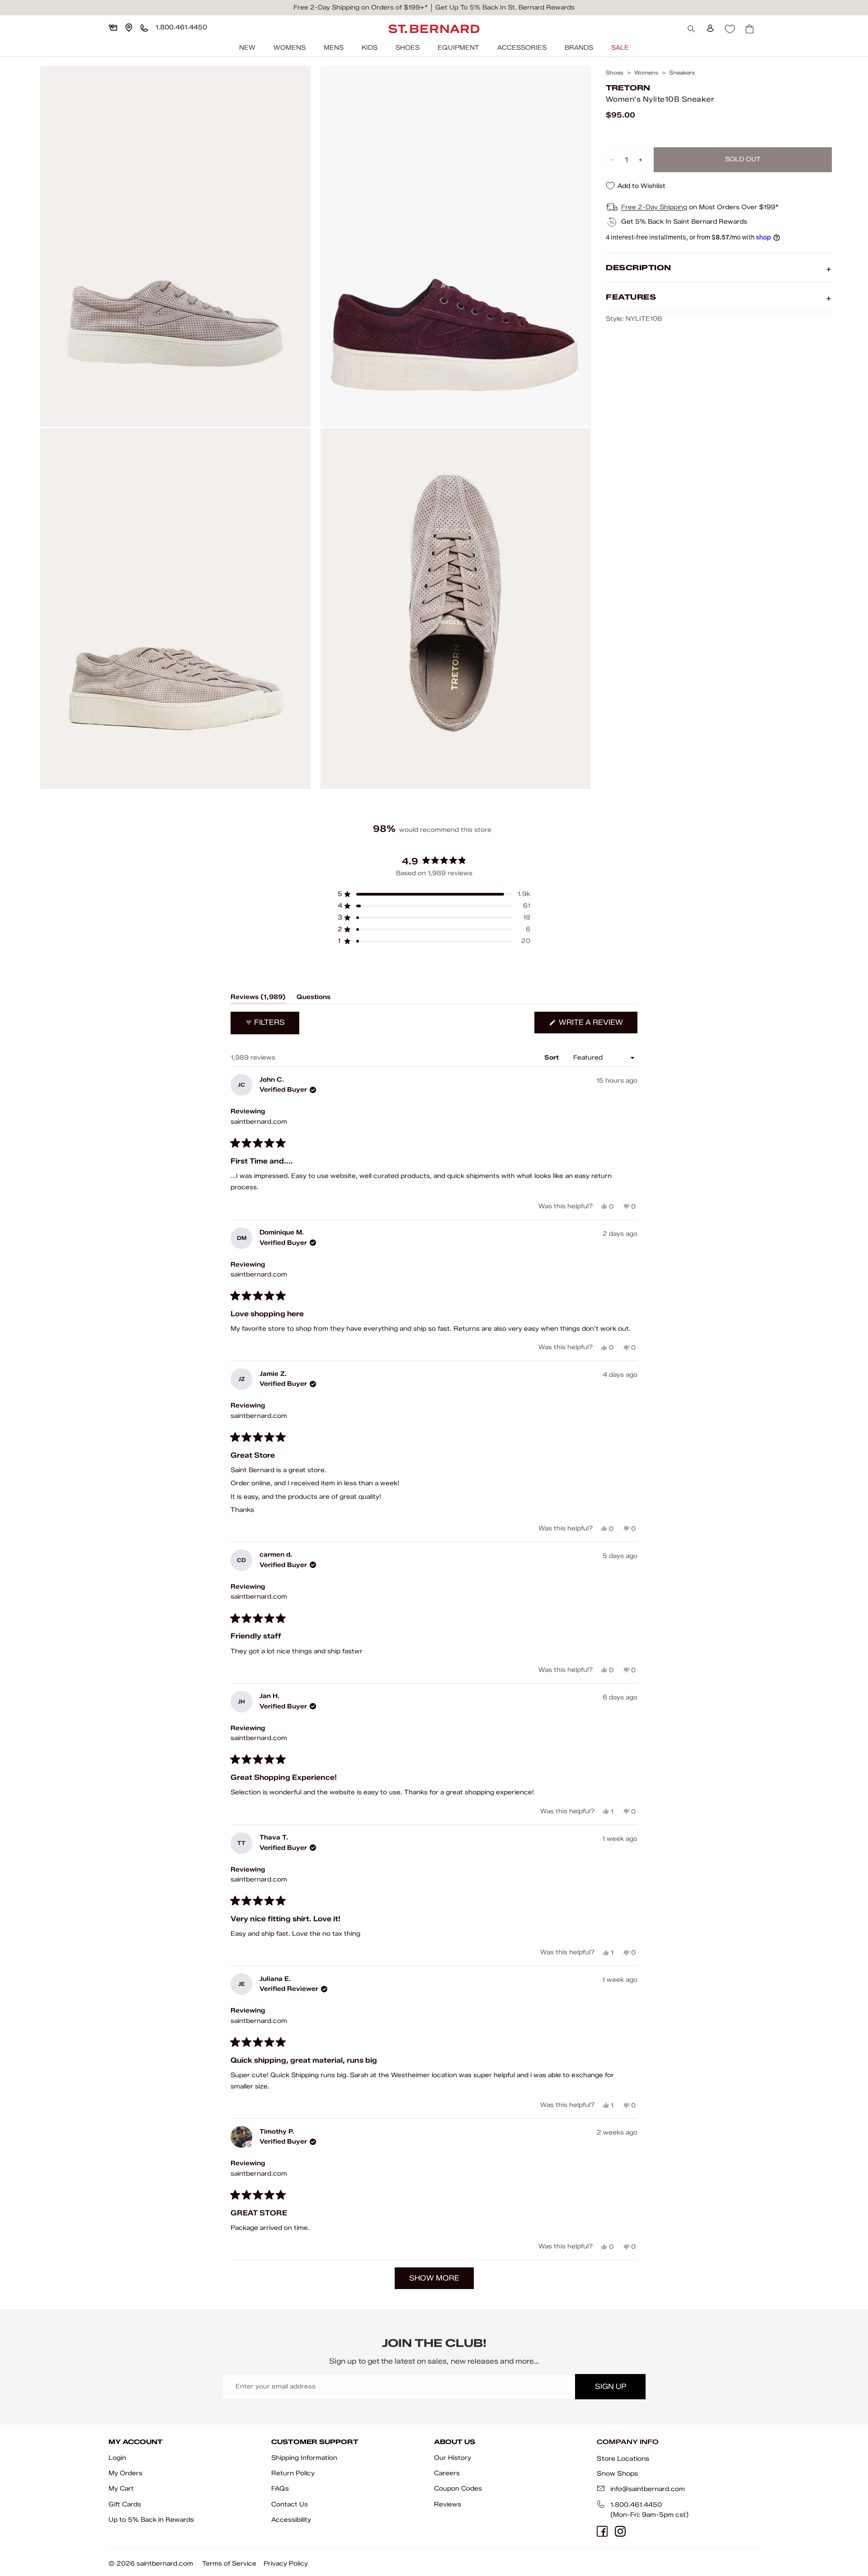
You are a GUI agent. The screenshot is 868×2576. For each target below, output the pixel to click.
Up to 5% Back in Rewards (151, 2520)
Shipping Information (304, 2458)
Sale (620, 48)
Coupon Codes (458, 2489)
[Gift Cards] (113, 28)
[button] (434, 894)
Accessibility (291, 2520)
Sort (552, 1058)
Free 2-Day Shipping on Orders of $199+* (361, 7)
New (247, 48)
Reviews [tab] (258, 999)
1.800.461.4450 (636, 2505)
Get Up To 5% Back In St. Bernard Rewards (505, 7)
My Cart (121, 2489)
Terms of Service (229, 2564)
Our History (453, 2458)
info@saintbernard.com (648, 2489)
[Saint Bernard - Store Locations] (129, 28)
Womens (290, 48)
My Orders (125, 2473)
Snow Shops (617, 2473)
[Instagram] (620, 2531)
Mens (334, 48)
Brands (579, 48)
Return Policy (293, 2473)
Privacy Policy (286, 2564)
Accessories (522, 48)
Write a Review (597, 1025)
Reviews (448, 2504)
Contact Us (290, 2504)
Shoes (408, 48)
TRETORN (628, 88)
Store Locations (623, 2459)
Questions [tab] (314, 999)
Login (117, 2458)
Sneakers (682, 73)
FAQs (280, 2489)
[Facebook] (602, 2531)
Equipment (458, 48)
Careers (447, 2473)
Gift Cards (125, 2504)
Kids (370, 48)
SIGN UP (611, 2386)
